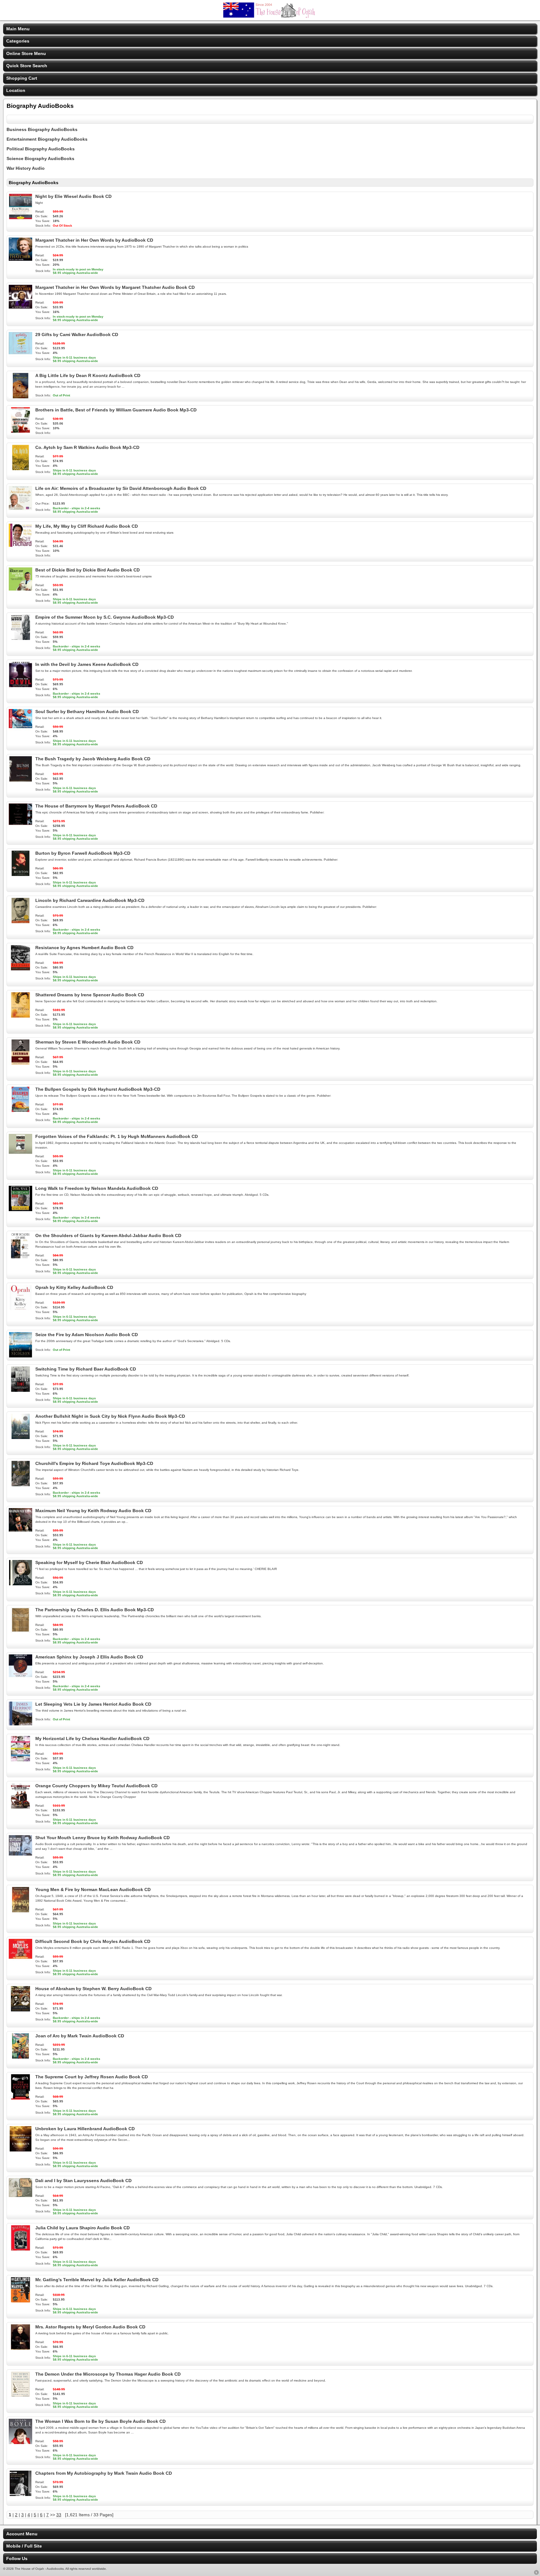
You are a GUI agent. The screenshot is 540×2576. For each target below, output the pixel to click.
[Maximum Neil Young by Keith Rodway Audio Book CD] (20, 1532)
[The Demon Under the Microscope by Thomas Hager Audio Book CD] (20, 2395)
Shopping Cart (22, 78)
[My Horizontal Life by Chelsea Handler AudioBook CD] (20, 1760)
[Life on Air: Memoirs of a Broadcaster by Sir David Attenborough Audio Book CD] (20, 510)
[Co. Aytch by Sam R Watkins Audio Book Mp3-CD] (20, 469)
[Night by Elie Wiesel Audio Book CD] (20, 218)
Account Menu (22, 2534)
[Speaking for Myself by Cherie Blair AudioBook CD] (20, 1584)
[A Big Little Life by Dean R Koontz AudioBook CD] (20, 397)
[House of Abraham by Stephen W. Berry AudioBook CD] (20, 2010)
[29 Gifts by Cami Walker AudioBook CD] (20, 356)
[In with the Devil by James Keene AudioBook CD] (20, 686)
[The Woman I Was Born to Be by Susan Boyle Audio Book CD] (20, 2443)
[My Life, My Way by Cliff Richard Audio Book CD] (20, 547)
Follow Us (17, 2558)
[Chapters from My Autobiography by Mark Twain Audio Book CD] (20, 2494)
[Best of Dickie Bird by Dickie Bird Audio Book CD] (20, 591)
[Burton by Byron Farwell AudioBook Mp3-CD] (20, 874)
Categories (18, 41)
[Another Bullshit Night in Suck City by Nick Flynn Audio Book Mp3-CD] (20, 1437)
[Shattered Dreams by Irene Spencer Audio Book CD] (20, 1016)
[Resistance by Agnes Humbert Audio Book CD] (20, 969)
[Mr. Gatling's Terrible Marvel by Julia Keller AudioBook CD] (20, 2301)
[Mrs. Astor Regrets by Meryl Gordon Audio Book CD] (20, 2348)
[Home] (270, 16)
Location (16, 90)
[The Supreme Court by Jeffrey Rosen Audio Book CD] (20, 2098)
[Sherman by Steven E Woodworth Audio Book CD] (20, 1063)
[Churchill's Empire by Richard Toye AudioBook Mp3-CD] (20, 1485)
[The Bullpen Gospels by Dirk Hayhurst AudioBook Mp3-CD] (20, 1110)
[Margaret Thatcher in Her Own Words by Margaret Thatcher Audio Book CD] (20, 309)
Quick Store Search (27, 66)
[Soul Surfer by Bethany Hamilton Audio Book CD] (20, 733)
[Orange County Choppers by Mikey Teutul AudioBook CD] (20, 1807)
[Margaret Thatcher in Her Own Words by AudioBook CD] (20, 261)
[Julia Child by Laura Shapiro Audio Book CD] (20, 2249)
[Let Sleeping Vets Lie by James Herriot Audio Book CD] (20, 1725)
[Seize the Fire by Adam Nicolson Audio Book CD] (20, 1356)
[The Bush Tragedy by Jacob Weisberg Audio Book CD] (20, 780)
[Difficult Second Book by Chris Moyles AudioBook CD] (20, 1963)
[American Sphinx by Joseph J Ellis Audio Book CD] (20, 1678)
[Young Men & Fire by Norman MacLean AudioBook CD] (20, 1911)
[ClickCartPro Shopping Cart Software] (536, 2573)
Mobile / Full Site (24, 2546)
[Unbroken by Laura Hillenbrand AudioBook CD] (20, 2150)
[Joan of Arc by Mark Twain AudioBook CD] (20, 2057)
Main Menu (18, 29)
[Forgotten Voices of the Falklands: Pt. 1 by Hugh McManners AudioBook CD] (20, 1158)
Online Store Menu (26, 53)
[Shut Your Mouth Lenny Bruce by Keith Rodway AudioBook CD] (20, 1859)
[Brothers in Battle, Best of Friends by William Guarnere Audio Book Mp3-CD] (20, 431)
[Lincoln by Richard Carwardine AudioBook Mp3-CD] (20, 922)
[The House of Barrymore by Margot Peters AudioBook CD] (20, 827)
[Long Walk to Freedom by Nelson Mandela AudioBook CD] (20, 1210)
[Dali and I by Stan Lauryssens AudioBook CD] (20, 2202)
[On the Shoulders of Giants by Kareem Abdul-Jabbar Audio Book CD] (20, 1257)
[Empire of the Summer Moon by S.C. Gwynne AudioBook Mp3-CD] (20, 638)
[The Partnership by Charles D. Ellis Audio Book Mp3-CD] (20, 1631)
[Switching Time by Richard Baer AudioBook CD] (20, 1390)
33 (59, 2515)
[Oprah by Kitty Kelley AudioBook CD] (20, 1309)
